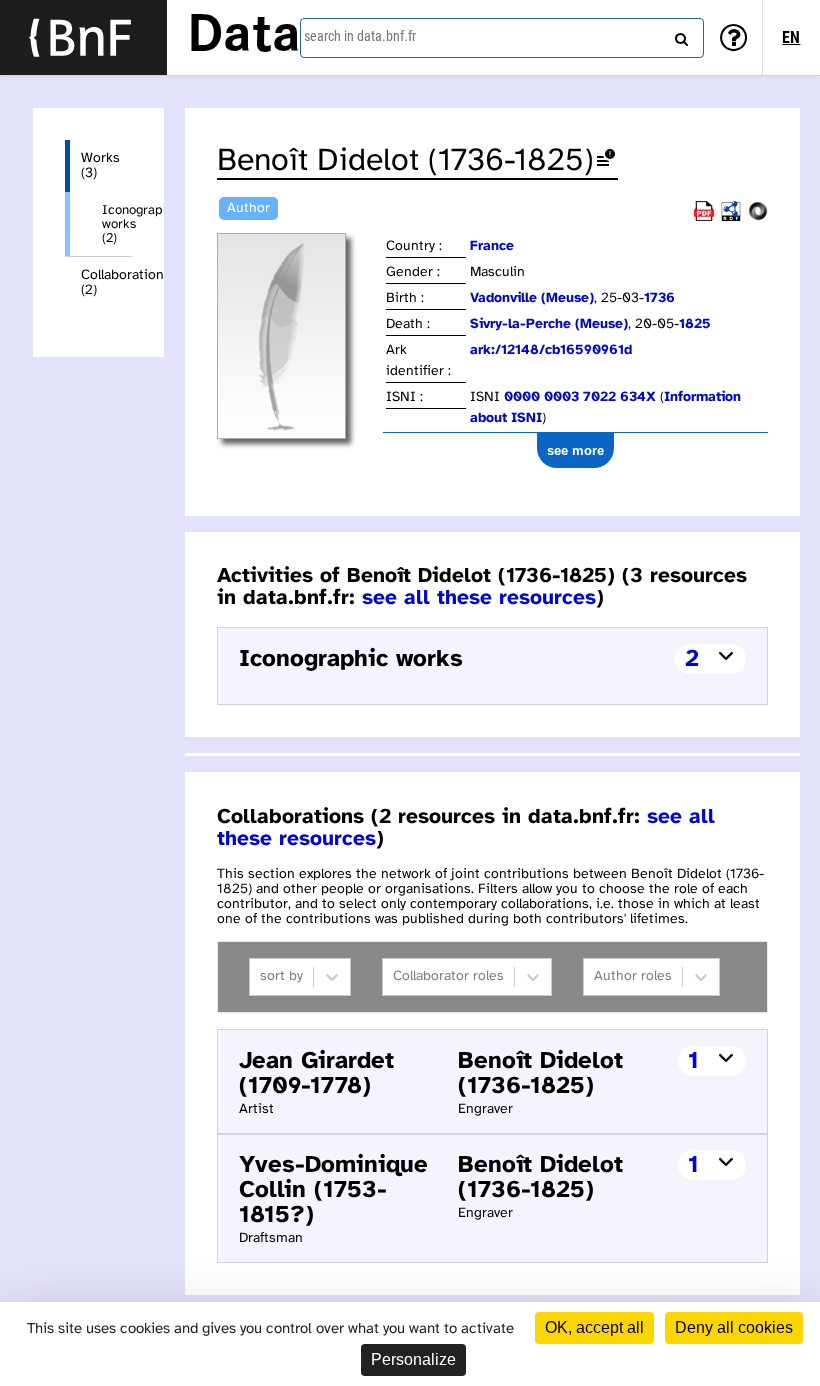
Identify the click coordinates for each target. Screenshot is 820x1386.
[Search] (679, 35)
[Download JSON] (758, 217)
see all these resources (479, 598)
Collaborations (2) (106, 283)
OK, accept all (594, 1327)
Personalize (413, 1359)
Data (244, 37)
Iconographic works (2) (117, 224)
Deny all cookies (734, 1327)
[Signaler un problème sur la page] (606, 161)
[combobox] (502, 38)
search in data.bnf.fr (360, 36)
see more (575, 450)
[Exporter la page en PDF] (704, 217)
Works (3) (100, 166)
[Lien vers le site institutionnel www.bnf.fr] (83, 37)
